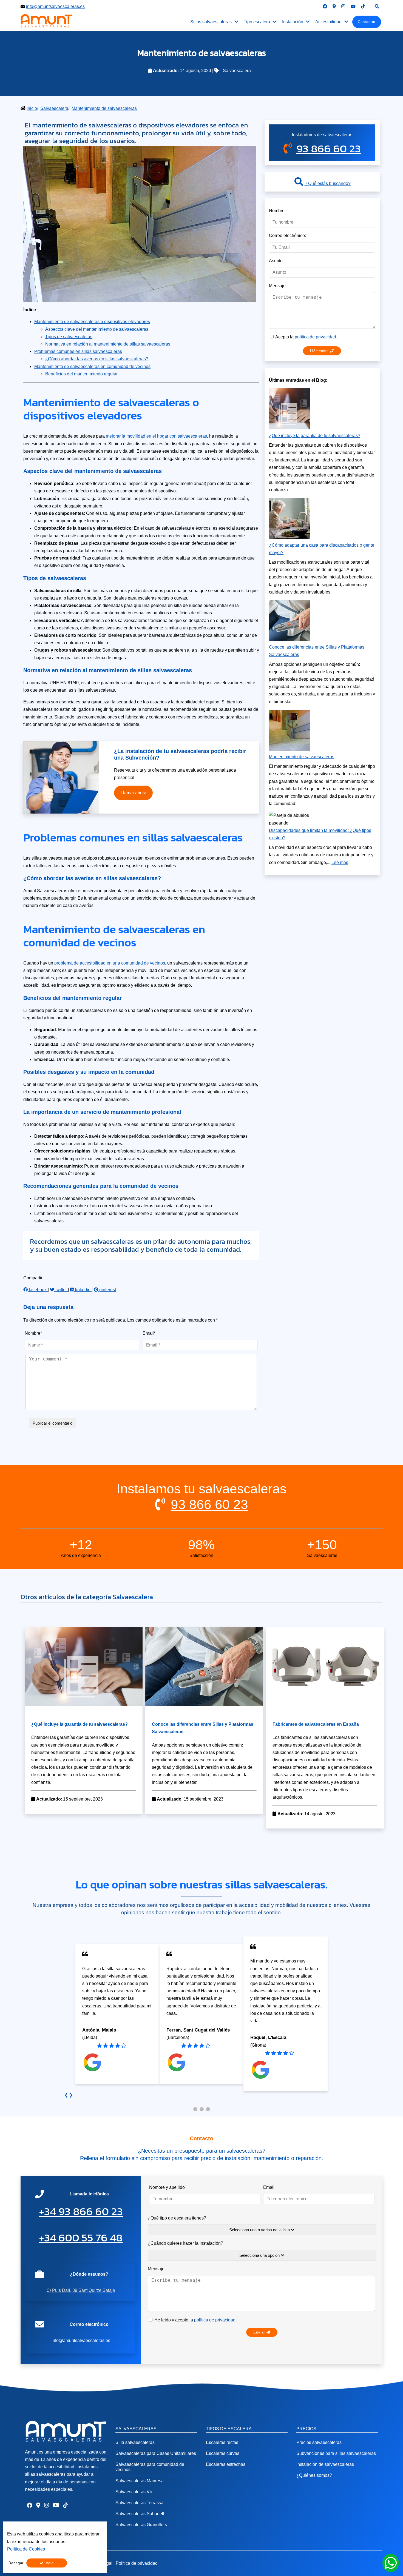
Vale (50, 2563)
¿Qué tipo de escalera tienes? (177, 2218)
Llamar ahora (134, 793)
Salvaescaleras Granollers (141, 2525)
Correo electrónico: (287, 236)
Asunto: (276, 261)
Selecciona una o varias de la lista (260, 2230)
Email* (149, 1333)
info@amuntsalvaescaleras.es (55, 6)
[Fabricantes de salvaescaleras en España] (325, 1705)
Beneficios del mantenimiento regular (81, 374)
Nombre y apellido (167, 2187)
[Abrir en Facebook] (325, 6)
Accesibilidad (328, 22)
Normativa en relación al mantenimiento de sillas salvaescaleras (108, 344)
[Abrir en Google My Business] (334, 6)
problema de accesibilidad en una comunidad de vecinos (110, 963)
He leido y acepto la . (195, 2320)
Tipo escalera (257, 22)
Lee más (340, 862)
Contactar (367, 22)
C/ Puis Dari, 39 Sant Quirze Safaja (81, 2290)
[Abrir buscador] (377, 6)
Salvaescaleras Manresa (140, 2481)
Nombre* (33, 1333)
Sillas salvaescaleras (211, 22)
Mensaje (156, 2269)
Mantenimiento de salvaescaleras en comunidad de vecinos (92, 366)
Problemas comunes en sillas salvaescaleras (78, 351)
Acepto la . (306, 337)
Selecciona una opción (260, 2255)
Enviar (260, 2332)
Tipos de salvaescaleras (69, 337)
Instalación (293, 22)
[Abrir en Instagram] (343, 6)
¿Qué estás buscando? (327, 183)
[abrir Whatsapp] (391, 2563)
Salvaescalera (237, 71)
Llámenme (320, 351)
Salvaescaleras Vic (134, 2492)
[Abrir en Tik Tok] (363, 6)
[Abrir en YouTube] (353, 6)
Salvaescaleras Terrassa (139, 2503)
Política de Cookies (26, 2549)
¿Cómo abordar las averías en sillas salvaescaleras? (97, 359)
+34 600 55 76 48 (81, 2238)
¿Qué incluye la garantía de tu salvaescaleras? (315, 436)
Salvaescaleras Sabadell (140, 2514)
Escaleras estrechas (226, 2464)
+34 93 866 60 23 (81, 2211)
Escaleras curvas (223, 2453)
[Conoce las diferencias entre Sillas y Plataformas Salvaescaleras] (204, 1705)
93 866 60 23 (329, 149)
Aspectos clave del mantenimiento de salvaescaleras (97, 329)
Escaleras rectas (222, 2442)
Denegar (16, 2563)
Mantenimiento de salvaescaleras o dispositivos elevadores (92, 322)
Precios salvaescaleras (319, 2442)
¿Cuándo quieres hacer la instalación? (185, 2243)
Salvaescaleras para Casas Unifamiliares (156, 2453)
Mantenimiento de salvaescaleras (302, 757)
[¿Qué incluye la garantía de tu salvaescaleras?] (84, 1705)
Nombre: (277, 211)
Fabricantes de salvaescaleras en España (316, 1724)
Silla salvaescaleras (135, 2442)
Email (269, 2187)
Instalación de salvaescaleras (325, 2464)
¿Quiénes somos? (314, 2475)
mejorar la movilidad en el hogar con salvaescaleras (156, 436)
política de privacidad (315, 337)
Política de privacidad (137, 2563)
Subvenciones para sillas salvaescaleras (336, 2453)
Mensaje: (278, 286)
